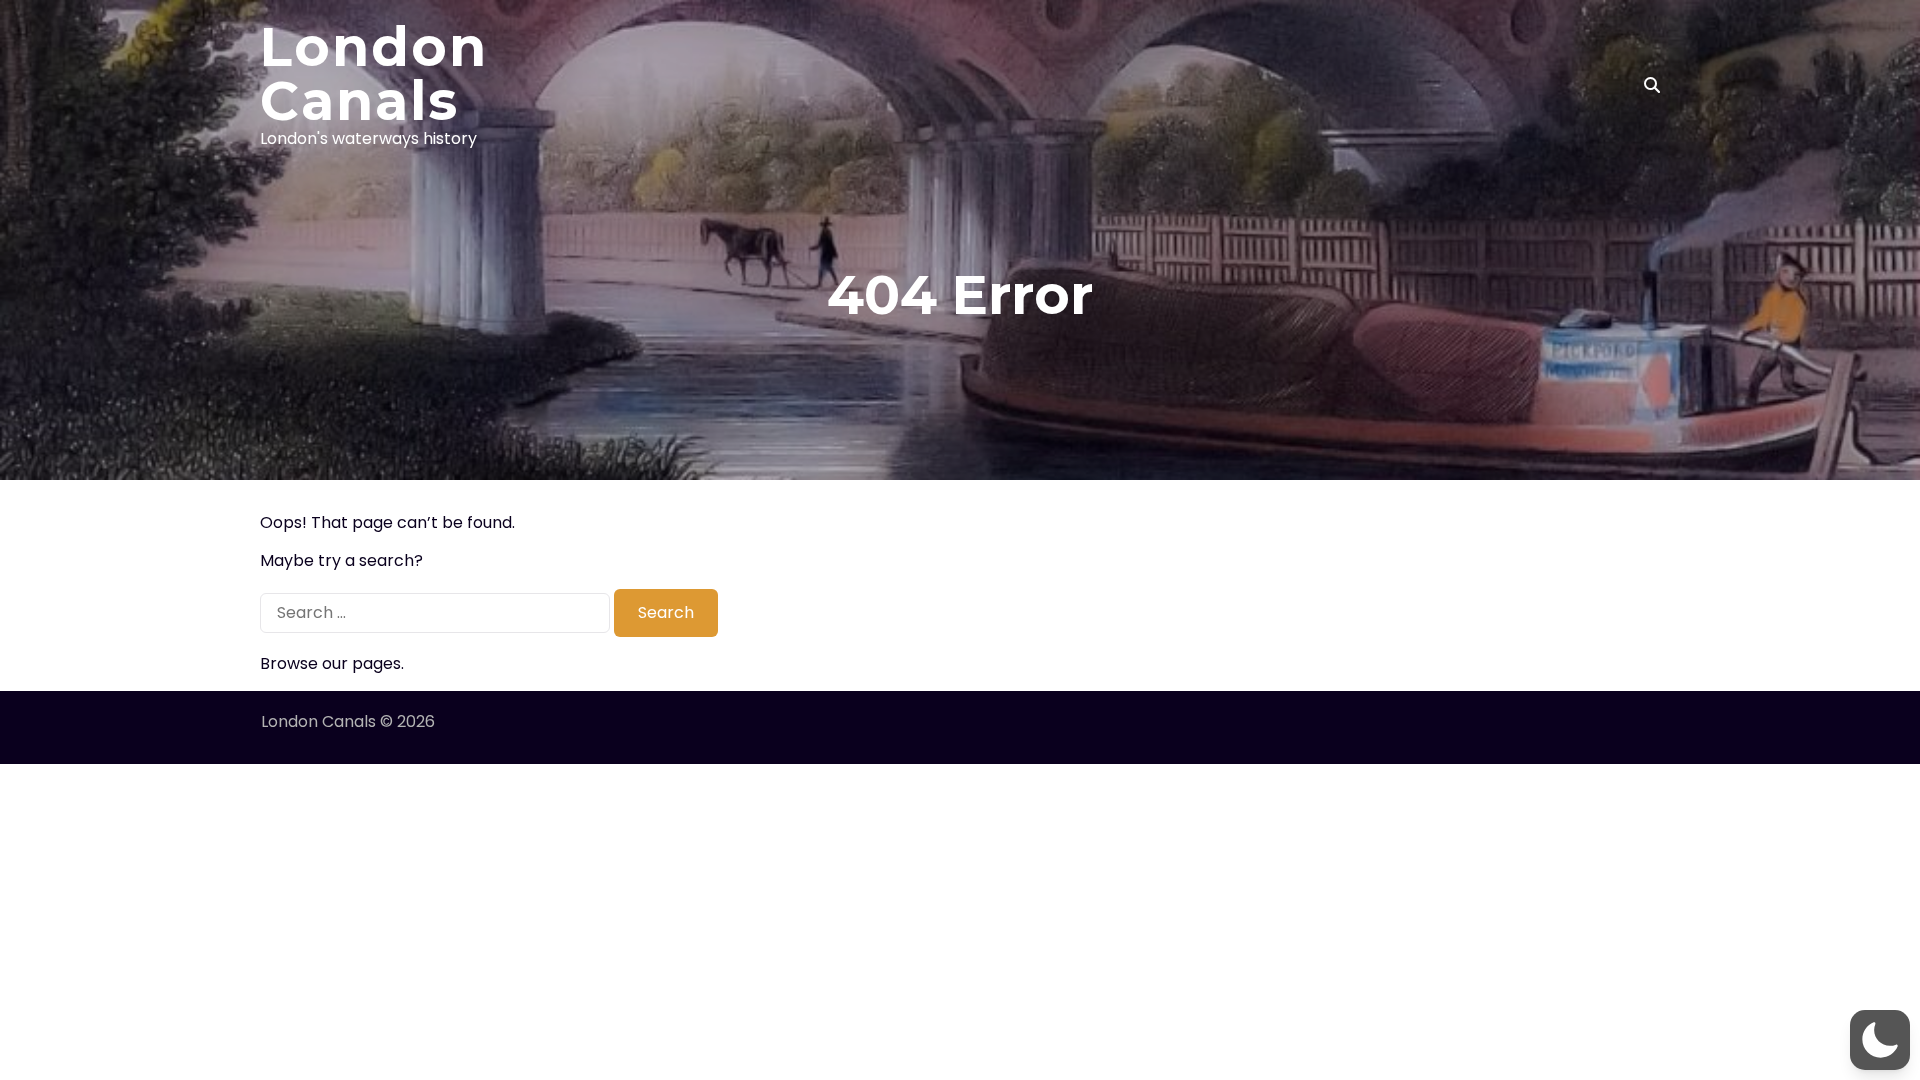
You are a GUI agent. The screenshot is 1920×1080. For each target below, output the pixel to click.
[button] (1880, 1040)
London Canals (374, 74)
